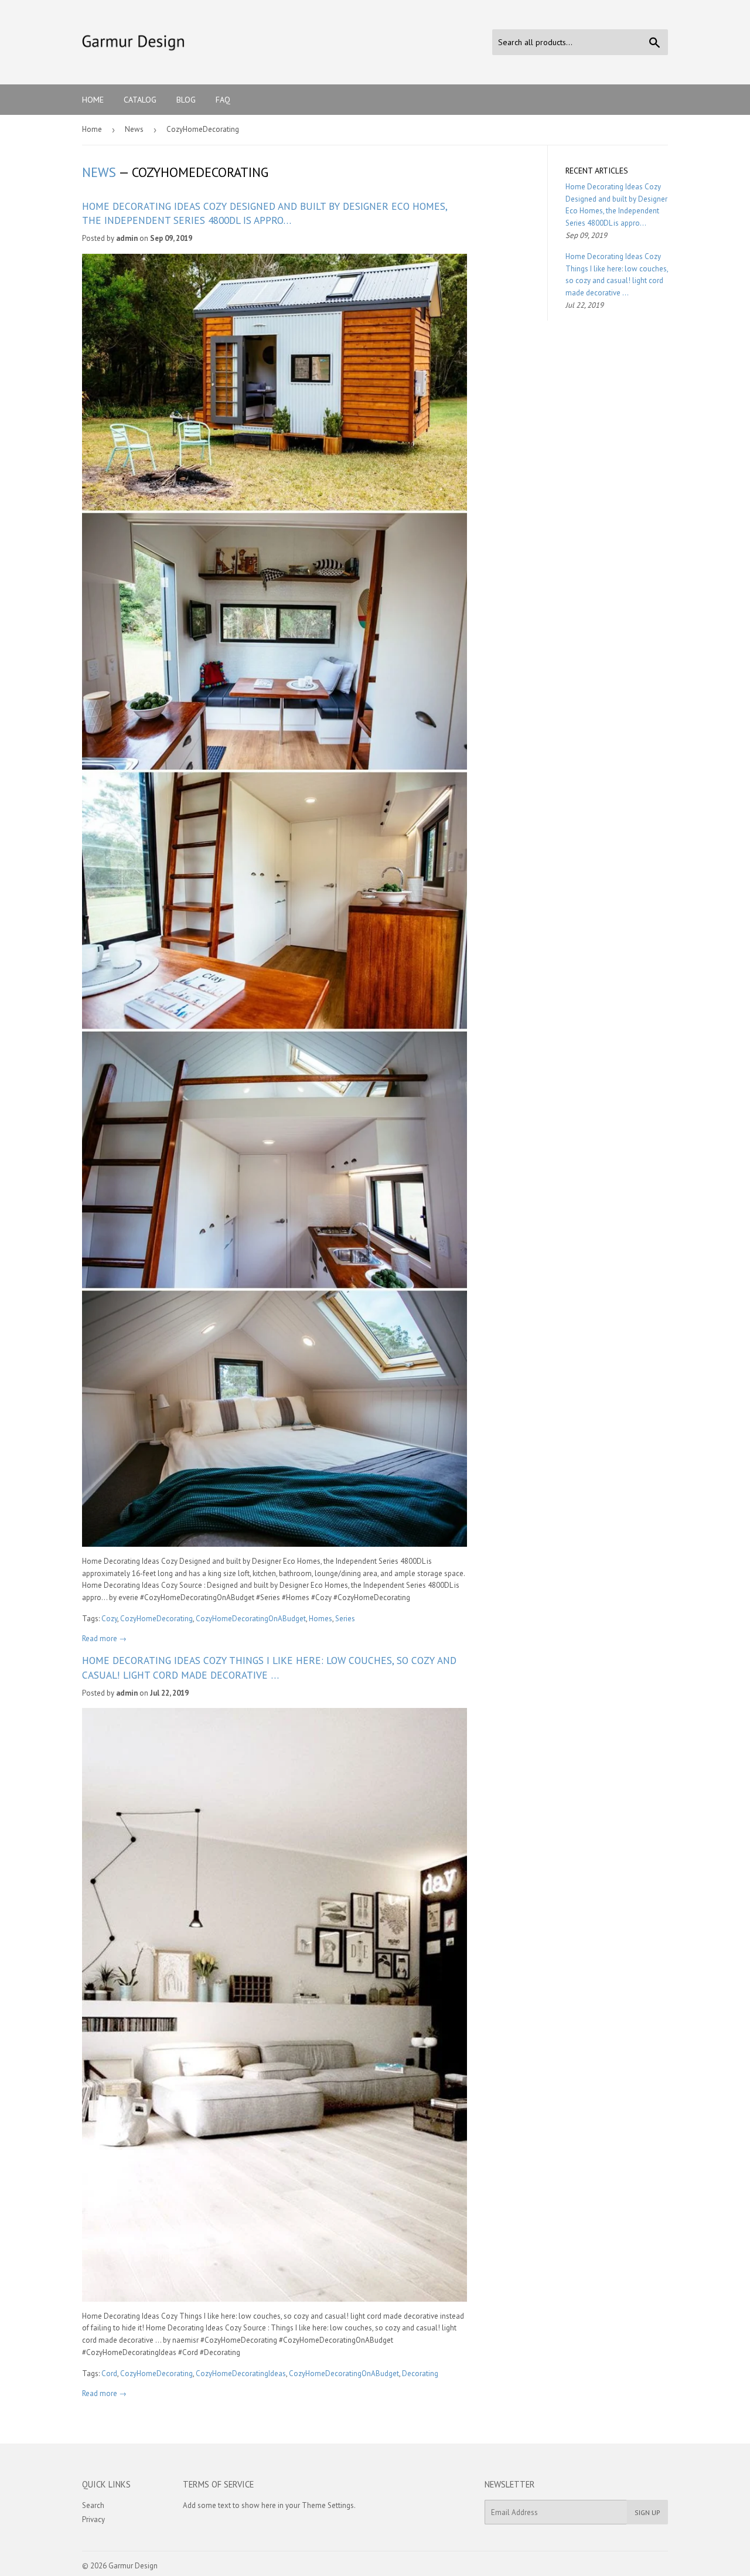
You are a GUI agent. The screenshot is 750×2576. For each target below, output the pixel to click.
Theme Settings (328, 2505)
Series (345, 1619)
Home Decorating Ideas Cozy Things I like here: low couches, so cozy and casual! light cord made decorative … (269, 1667)
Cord (109, 2373)
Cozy (109, 1619)
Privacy (93, 2519)
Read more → (104, 1639)
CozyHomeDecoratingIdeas (241, 2373)
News (134, 129)
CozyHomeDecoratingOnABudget (251, 1619)
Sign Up (647, 2512)
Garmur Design (133, 2566)
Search (93, 2505)
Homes (321, 1619)
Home (93, 100)
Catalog (140, 100)
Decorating (420, 2373)
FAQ (223, 100)
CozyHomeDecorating (156, 1619)
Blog (186, 100)
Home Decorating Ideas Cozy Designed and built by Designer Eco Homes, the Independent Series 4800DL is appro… (265, 213)
